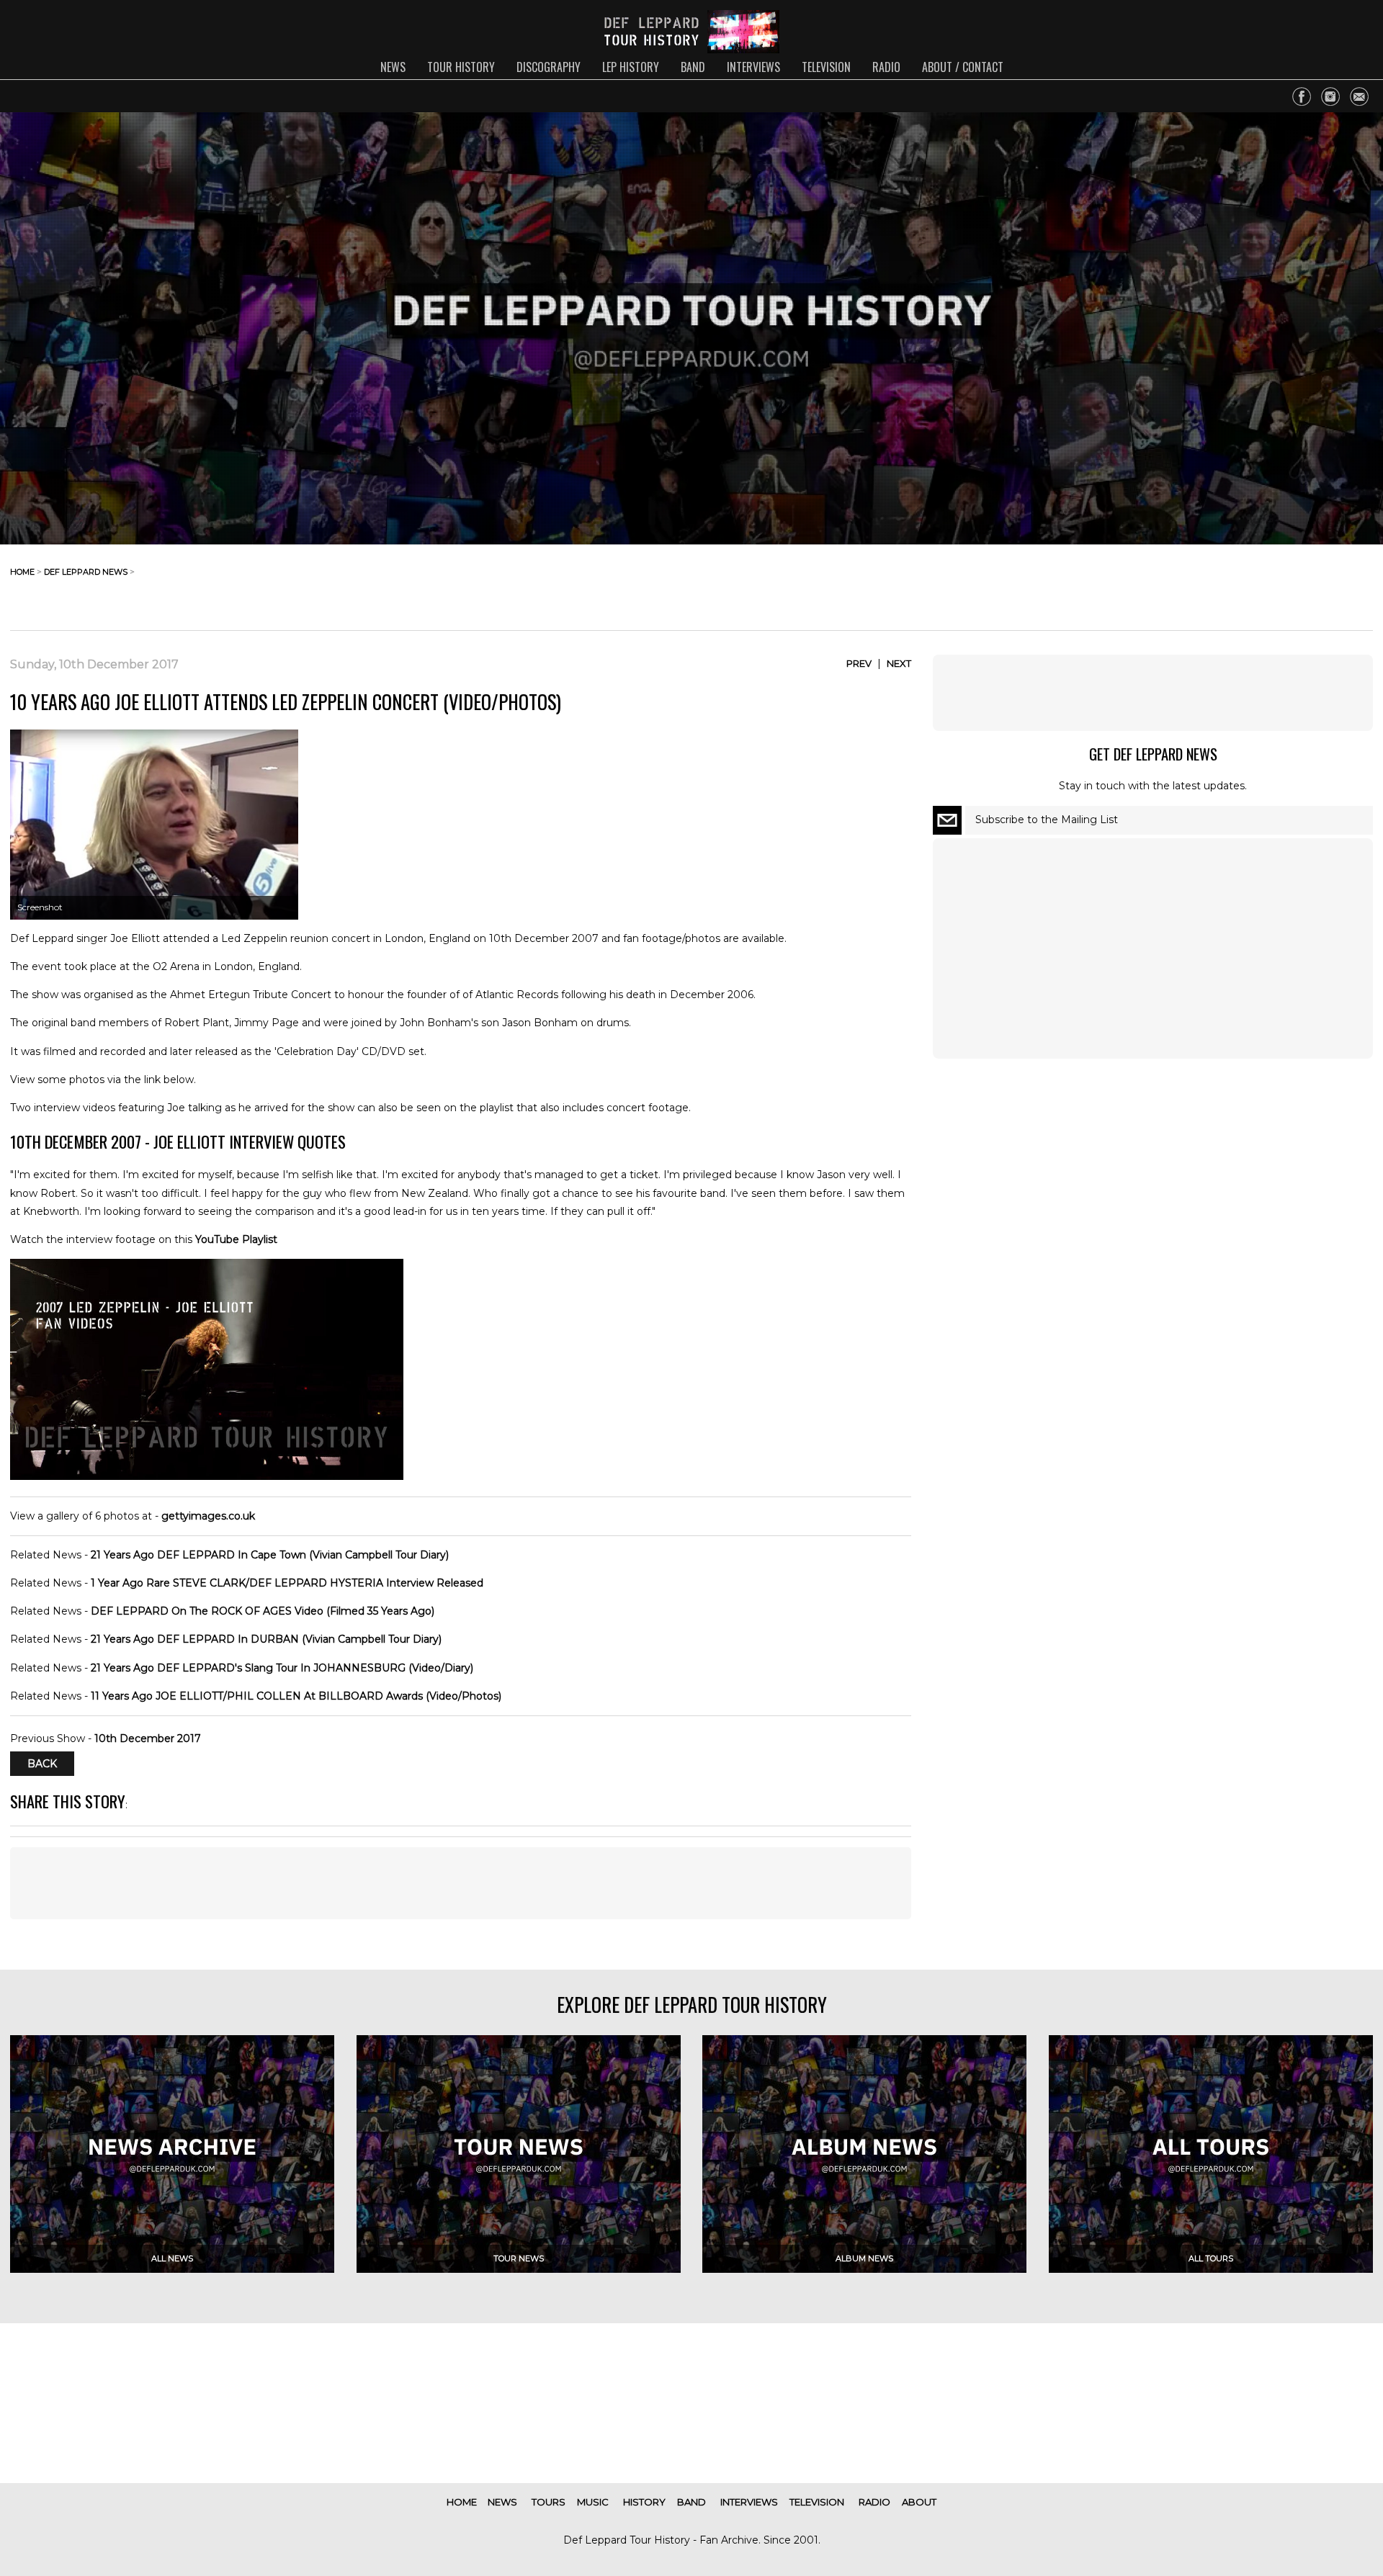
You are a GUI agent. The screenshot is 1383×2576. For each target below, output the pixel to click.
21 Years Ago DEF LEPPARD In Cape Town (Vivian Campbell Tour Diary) (270, 1555)
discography (549, 67)
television (826, 67)
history (644, 2502)
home (22, 572)
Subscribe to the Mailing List (1047, 820)
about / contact (963, 67)
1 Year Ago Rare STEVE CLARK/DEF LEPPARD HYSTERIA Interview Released (287, 1583)
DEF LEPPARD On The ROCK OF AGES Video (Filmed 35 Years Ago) (263, 1611)
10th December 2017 (148, 1738)
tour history (461, 67)
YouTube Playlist (236, 1239)
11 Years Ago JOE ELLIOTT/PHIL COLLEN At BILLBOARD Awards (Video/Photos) (296, 1696)
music (593, 2502)
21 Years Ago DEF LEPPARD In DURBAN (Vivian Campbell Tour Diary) (266, 1639)
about (919, 2502)
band (693, 67)
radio (886, 67)
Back (42, 1764)
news (393, 67)
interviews (753, 67)
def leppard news (86, 572)
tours (549, 2502)
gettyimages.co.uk (208, 1516)
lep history (631, 67)
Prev (859, 663)
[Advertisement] (1258, 583)
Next (899, 663)
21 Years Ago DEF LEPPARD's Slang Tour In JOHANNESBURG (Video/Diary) (282, 1668)
